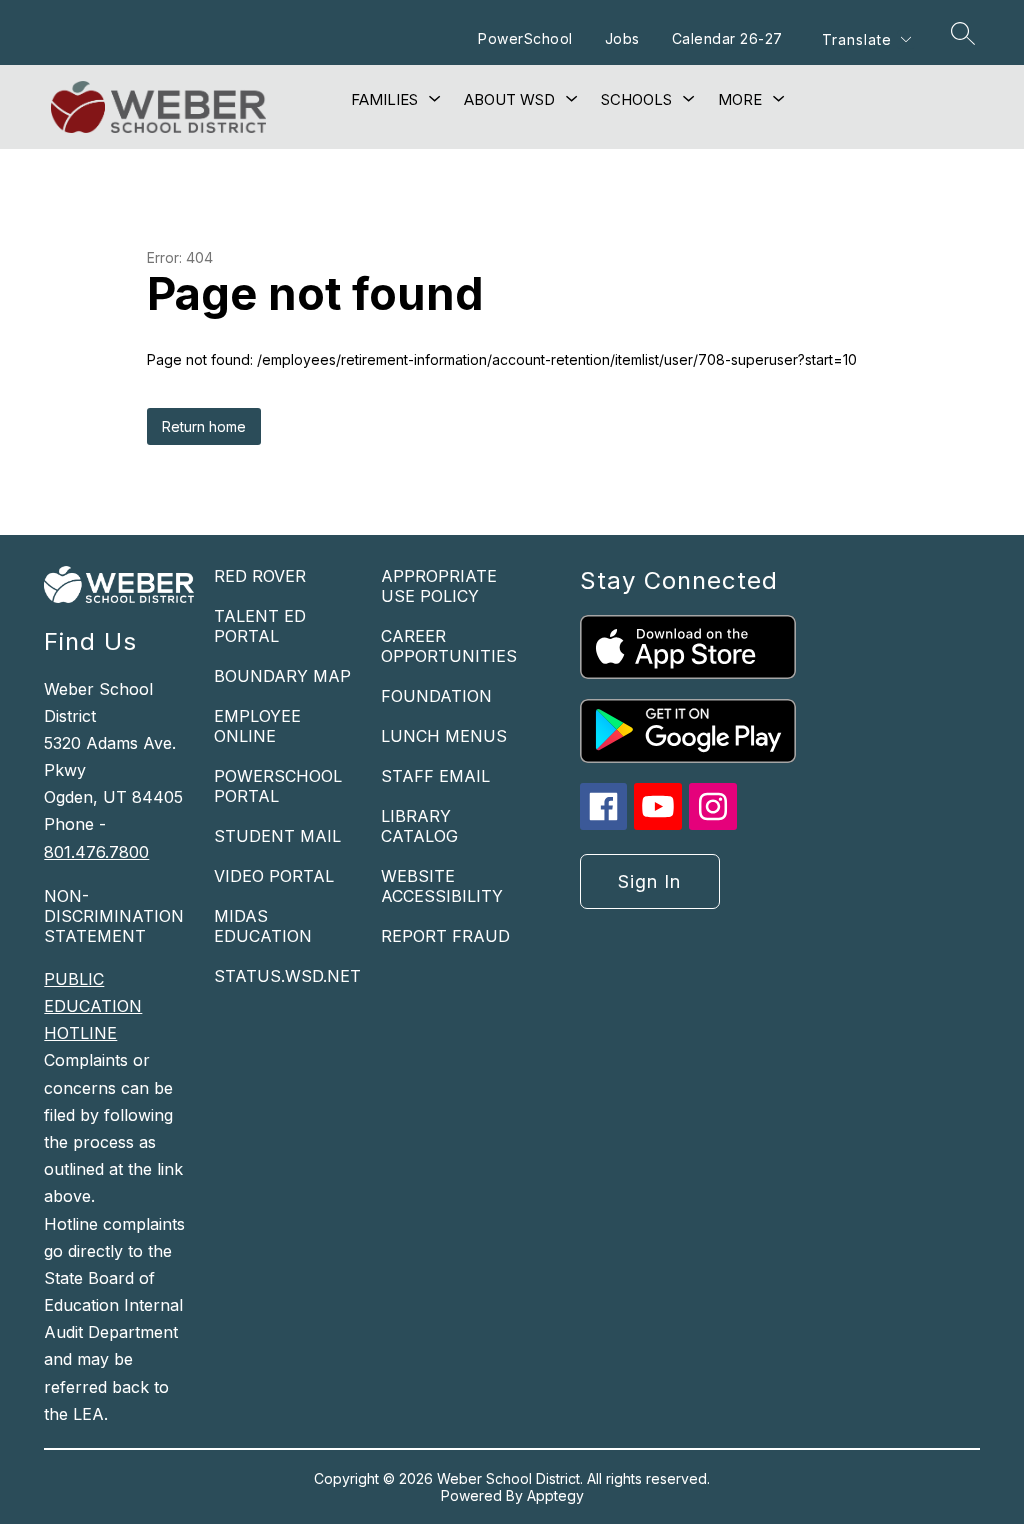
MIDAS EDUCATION (263, 926)
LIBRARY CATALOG (419, 826)
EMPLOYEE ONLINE (257, 726)
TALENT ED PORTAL (260, 626)
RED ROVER (260, 576)
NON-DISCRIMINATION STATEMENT (114, 916)
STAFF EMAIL (435, 776)
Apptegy (555, 1495)
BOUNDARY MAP (282, 676)
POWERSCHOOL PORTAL (278, 786)
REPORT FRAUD (445, 936)
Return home (204, 426)
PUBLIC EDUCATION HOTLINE (93, 1006)
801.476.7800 (96, 852)
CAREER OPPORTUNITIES (449, 646)
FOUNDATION (436, 696)
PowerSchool (525, 38)
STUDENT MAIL (277, 836)
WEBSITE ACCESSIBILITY (442, 886)
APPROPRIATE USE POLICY (439, 586)
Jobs (622, 38)
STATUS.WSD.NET (287, 976)
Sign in (649, 881)
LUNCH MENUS (444, 736)
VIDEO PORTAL (274, 876)
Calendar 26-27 (727, 38)
